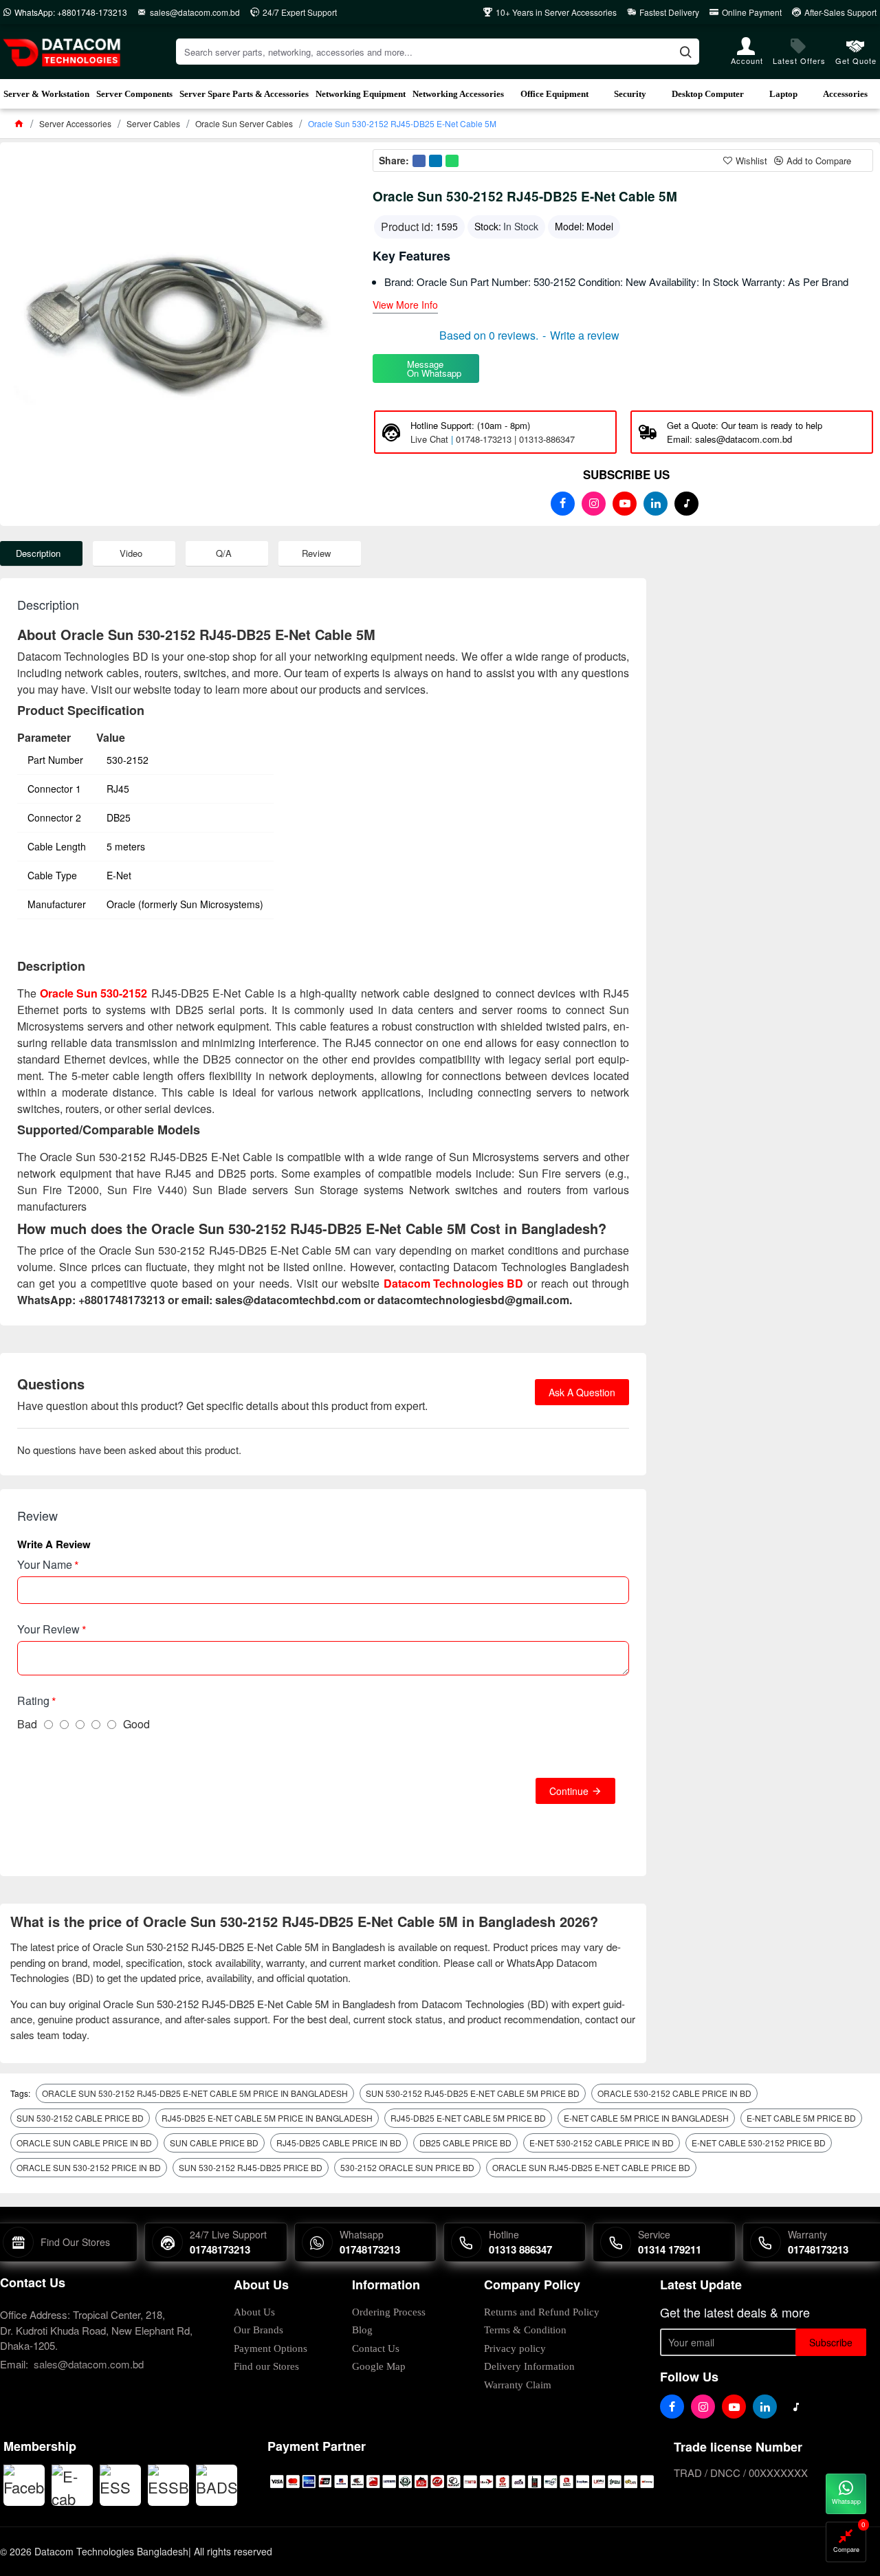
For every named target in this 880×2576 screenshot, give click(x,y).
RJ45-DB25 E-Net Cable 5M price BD (468, 2118)
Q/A (224, 553)
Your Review (48, 1629)
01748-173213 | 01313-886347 (515, 439)
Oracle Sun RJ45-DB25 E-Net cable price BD (591, 2167)
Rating (33, 1700)
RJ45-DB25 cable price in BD (339, 2143)
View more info (405, 306)
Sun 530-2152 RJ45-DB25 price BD (251, 2167)
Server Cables (153, 123)
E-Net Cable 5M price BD (801, 2118)
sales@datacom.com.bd (89, 2364)
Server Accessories (75, 123)
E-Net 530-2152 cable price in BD (602, 2143)
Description (38, 553)
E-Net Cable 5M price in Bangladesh (646, 2118)
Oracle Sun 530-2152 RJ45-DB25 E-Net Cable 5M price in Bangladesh (195, 2093)
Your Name (45, 1564)
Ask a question (582, 1392)
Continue (569, 1791)
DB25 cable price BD (465, 2143)
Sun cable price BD (214, 2143)
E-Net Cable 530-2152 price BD (759, 2143)
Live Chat (429, 439)
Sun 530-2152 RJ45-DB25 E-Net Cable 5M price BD (473, 2093)
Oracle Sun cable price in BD (84, 2143)
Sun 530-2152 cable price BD (80, 2118)
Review (316, 553)
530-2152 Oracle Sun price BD (407, 2167)
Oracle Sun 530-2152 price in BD (89, 2167)
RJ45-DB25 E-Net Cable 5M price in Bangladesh (267, 2118)
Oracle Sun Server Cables (244, 123)
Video (131, 553)
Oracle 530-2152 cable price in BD (674, 2093)
